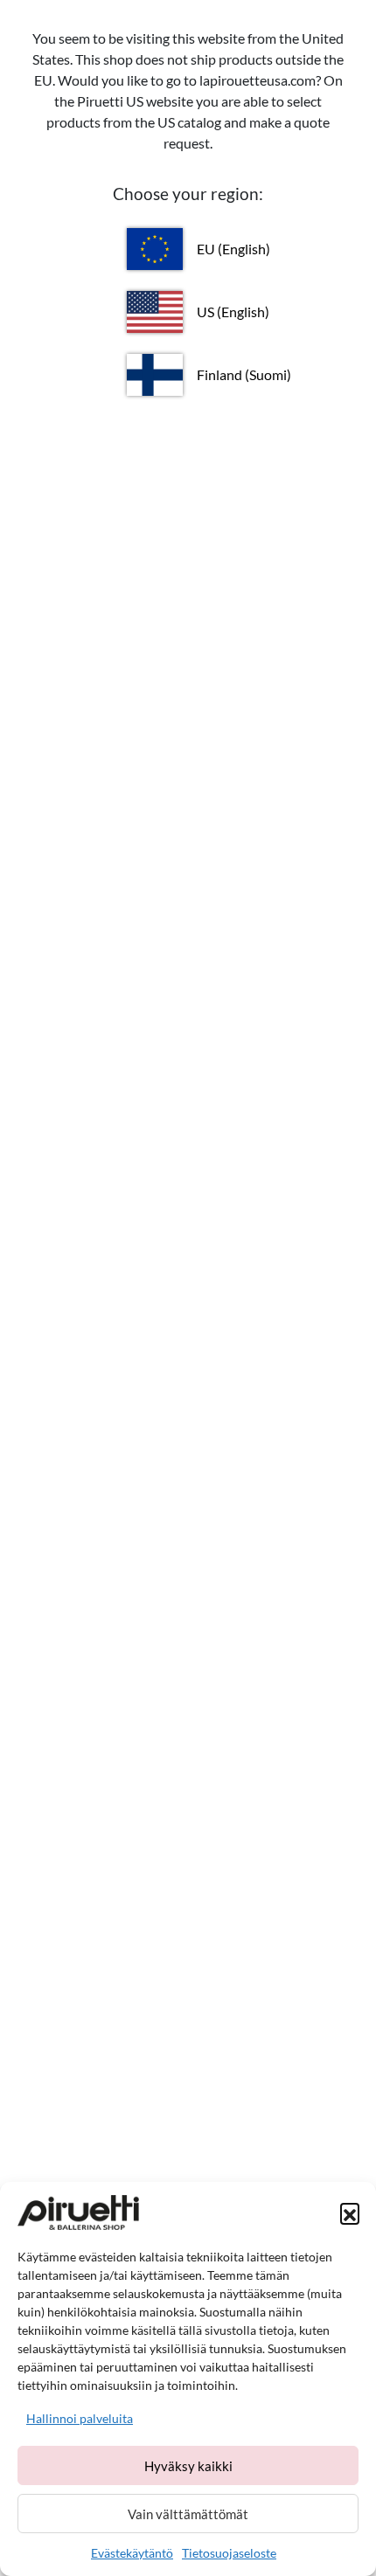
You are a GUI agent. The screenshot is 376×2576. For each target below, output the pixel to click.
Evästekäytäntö (132, 2553)
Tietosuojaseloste (229, 2553)
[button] (350, 2212)
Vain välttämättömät (188, 2514)
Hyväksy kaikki (188, 2466)
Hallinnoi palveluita (80, 2418)
